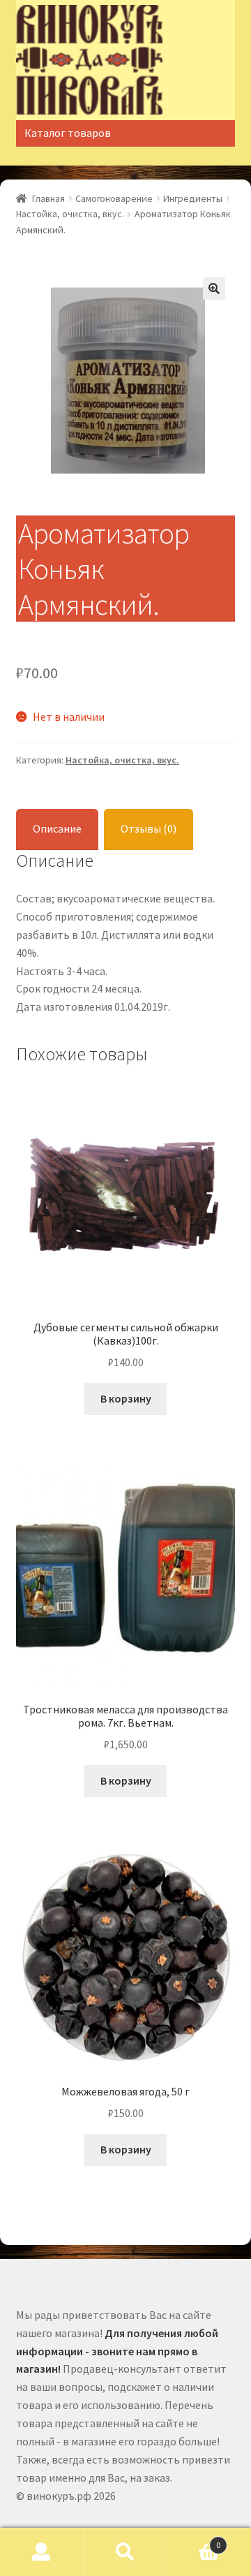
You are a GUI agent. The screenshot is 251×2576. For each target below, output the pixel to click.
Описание (57, 828)
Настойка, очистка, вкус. (70, 214)
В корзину (126, 1398)
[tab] (57, 829)
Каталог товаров (68, 133)
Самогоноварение (114, 198)
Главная (48, 198)
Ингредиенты (193, 198)
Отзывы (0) (149, 828)
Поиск (125, 2552)
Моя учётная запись (42, 2552)
